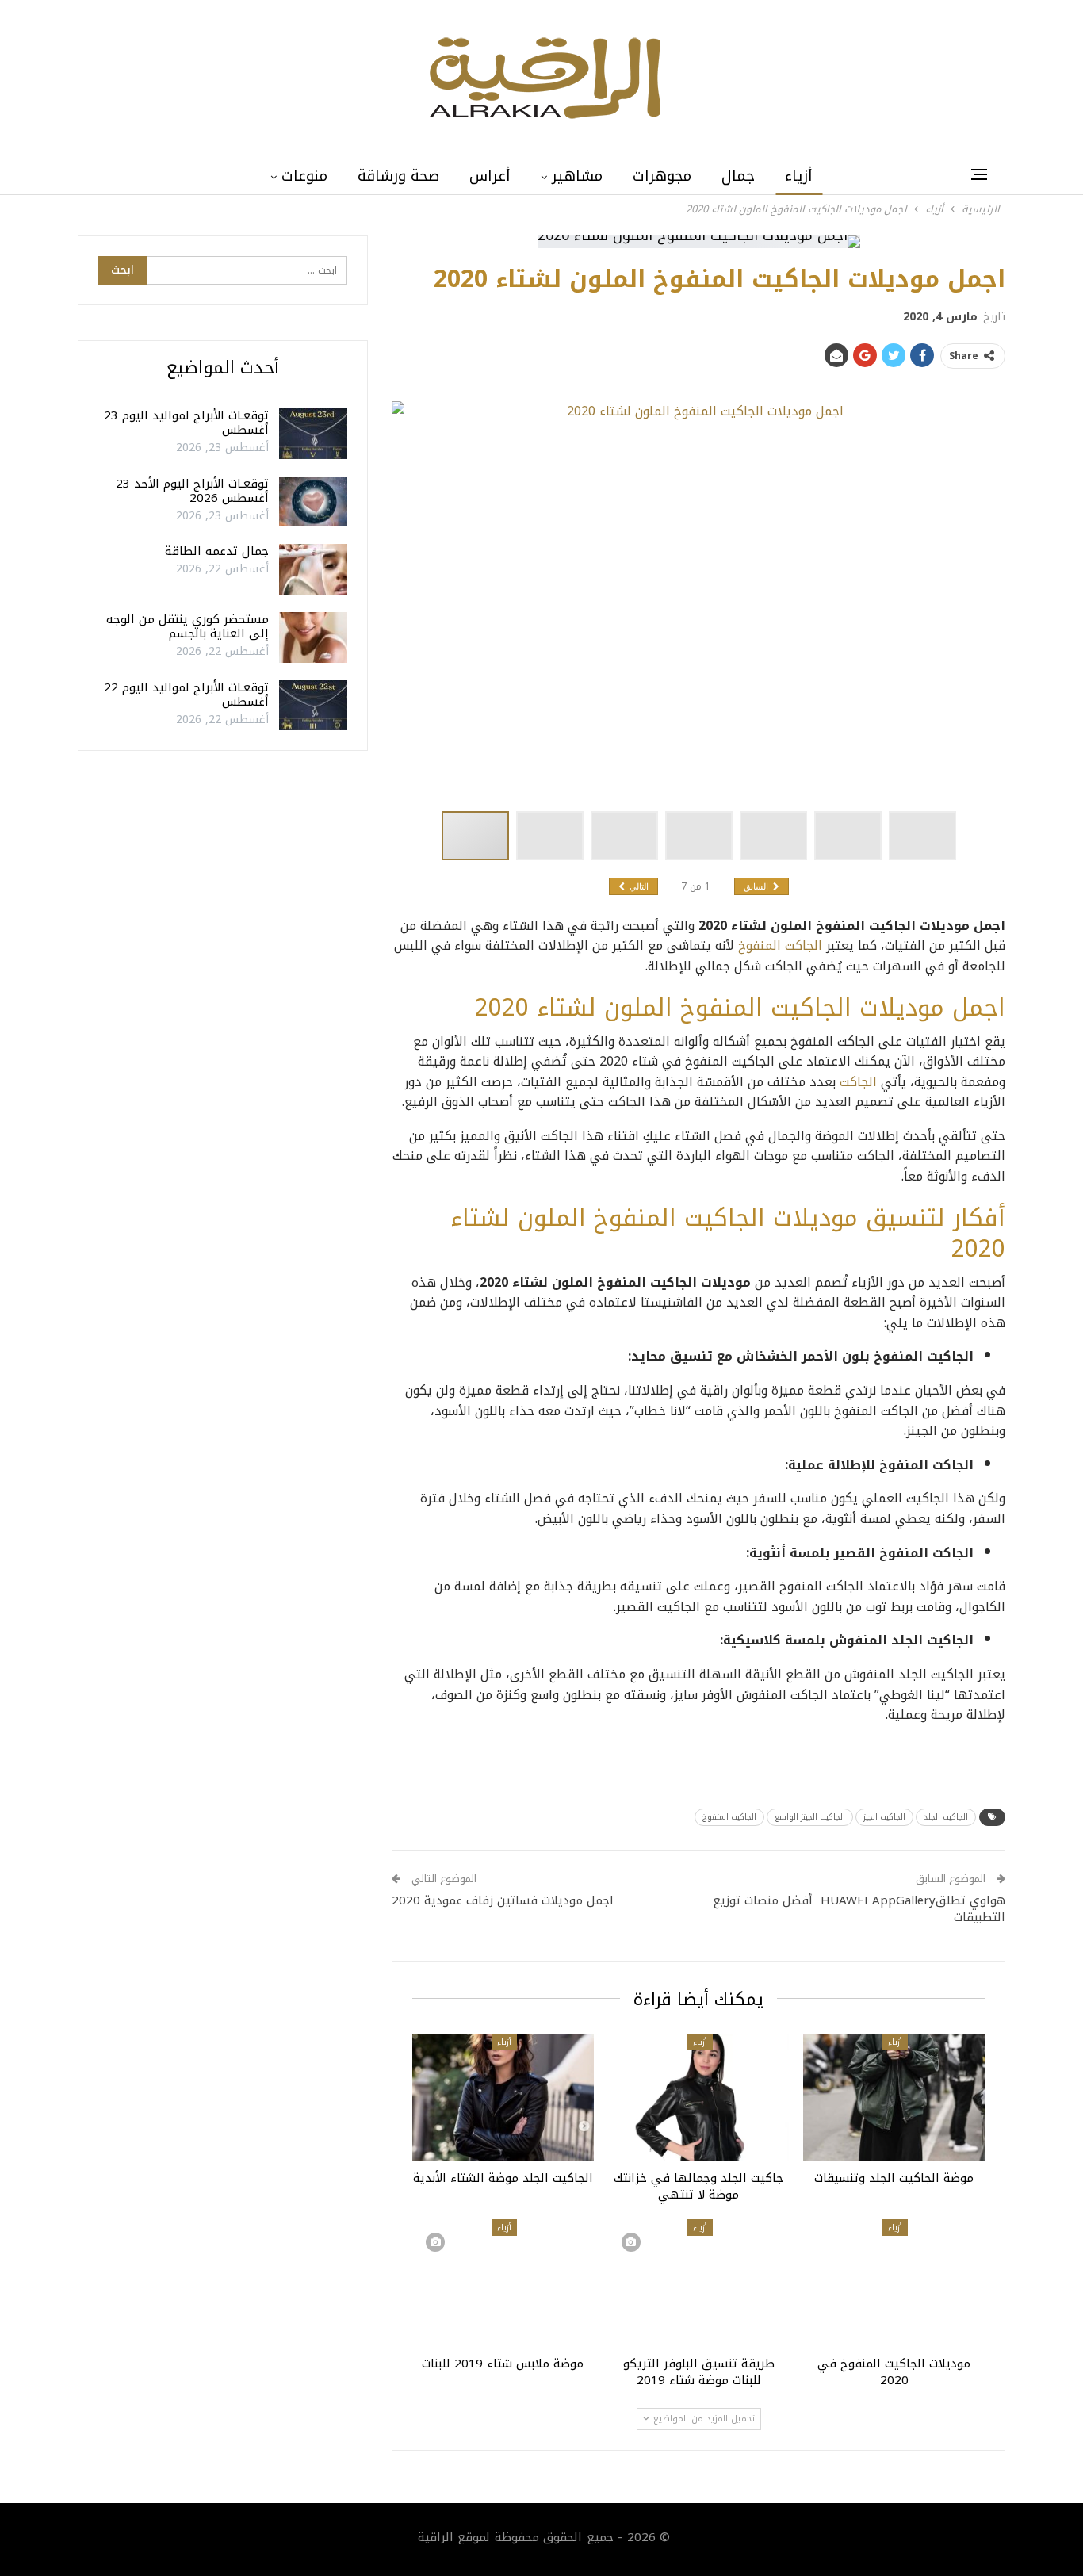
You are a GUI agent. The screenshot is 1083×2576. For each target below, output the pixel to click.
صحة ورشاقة (398, 176)
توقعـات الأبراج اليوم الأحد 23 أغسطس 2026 (192, 491)
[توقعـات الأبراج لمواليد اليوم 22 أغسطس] (313, 706)
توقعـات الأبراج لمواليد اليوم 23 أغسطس (186, 423)
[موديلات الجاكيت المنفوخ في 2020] (894, 2283)
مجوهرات (662, 176)
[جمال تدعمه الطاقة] (313, 569)
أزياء (799, 176)
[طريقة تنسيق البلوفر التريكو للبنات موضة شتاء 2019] (699, 2283)
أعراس (490, 176)
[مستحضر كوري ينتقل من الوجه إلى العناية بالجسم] (313, 637)
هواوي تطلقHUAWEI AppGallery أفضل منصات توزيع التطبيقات (859, 1909)
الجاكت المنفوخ (780, 945)
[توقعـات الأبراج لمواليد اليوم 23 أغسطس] (313, 434)
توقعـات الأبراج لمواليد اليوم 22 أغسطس (186, 695)
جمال (738, 176)
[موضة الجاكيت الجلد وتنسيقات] (894, 2097)
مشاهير (577, 176)
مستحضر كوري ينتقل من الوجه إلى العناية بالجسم (188, 626)
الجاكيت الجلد (946, 1817)
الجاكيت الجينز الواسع (810, 1817)
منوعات (304, 176)
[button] (553, 836)
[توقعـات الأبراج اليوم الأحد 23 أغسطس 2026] (313, 502)
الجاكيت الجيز (884, 1817)
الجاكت (858, 1082)
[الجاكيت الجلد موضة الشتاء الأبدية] (503, 2097)
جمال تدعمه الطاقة (217, 551)
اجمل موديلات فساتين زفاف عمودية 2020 (503, 1900)
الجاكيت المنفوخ (729, 1817)
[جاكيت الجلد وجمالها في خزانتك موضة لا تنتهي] (699, 2097)
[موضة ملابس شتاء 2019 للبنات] (503, 2283)
